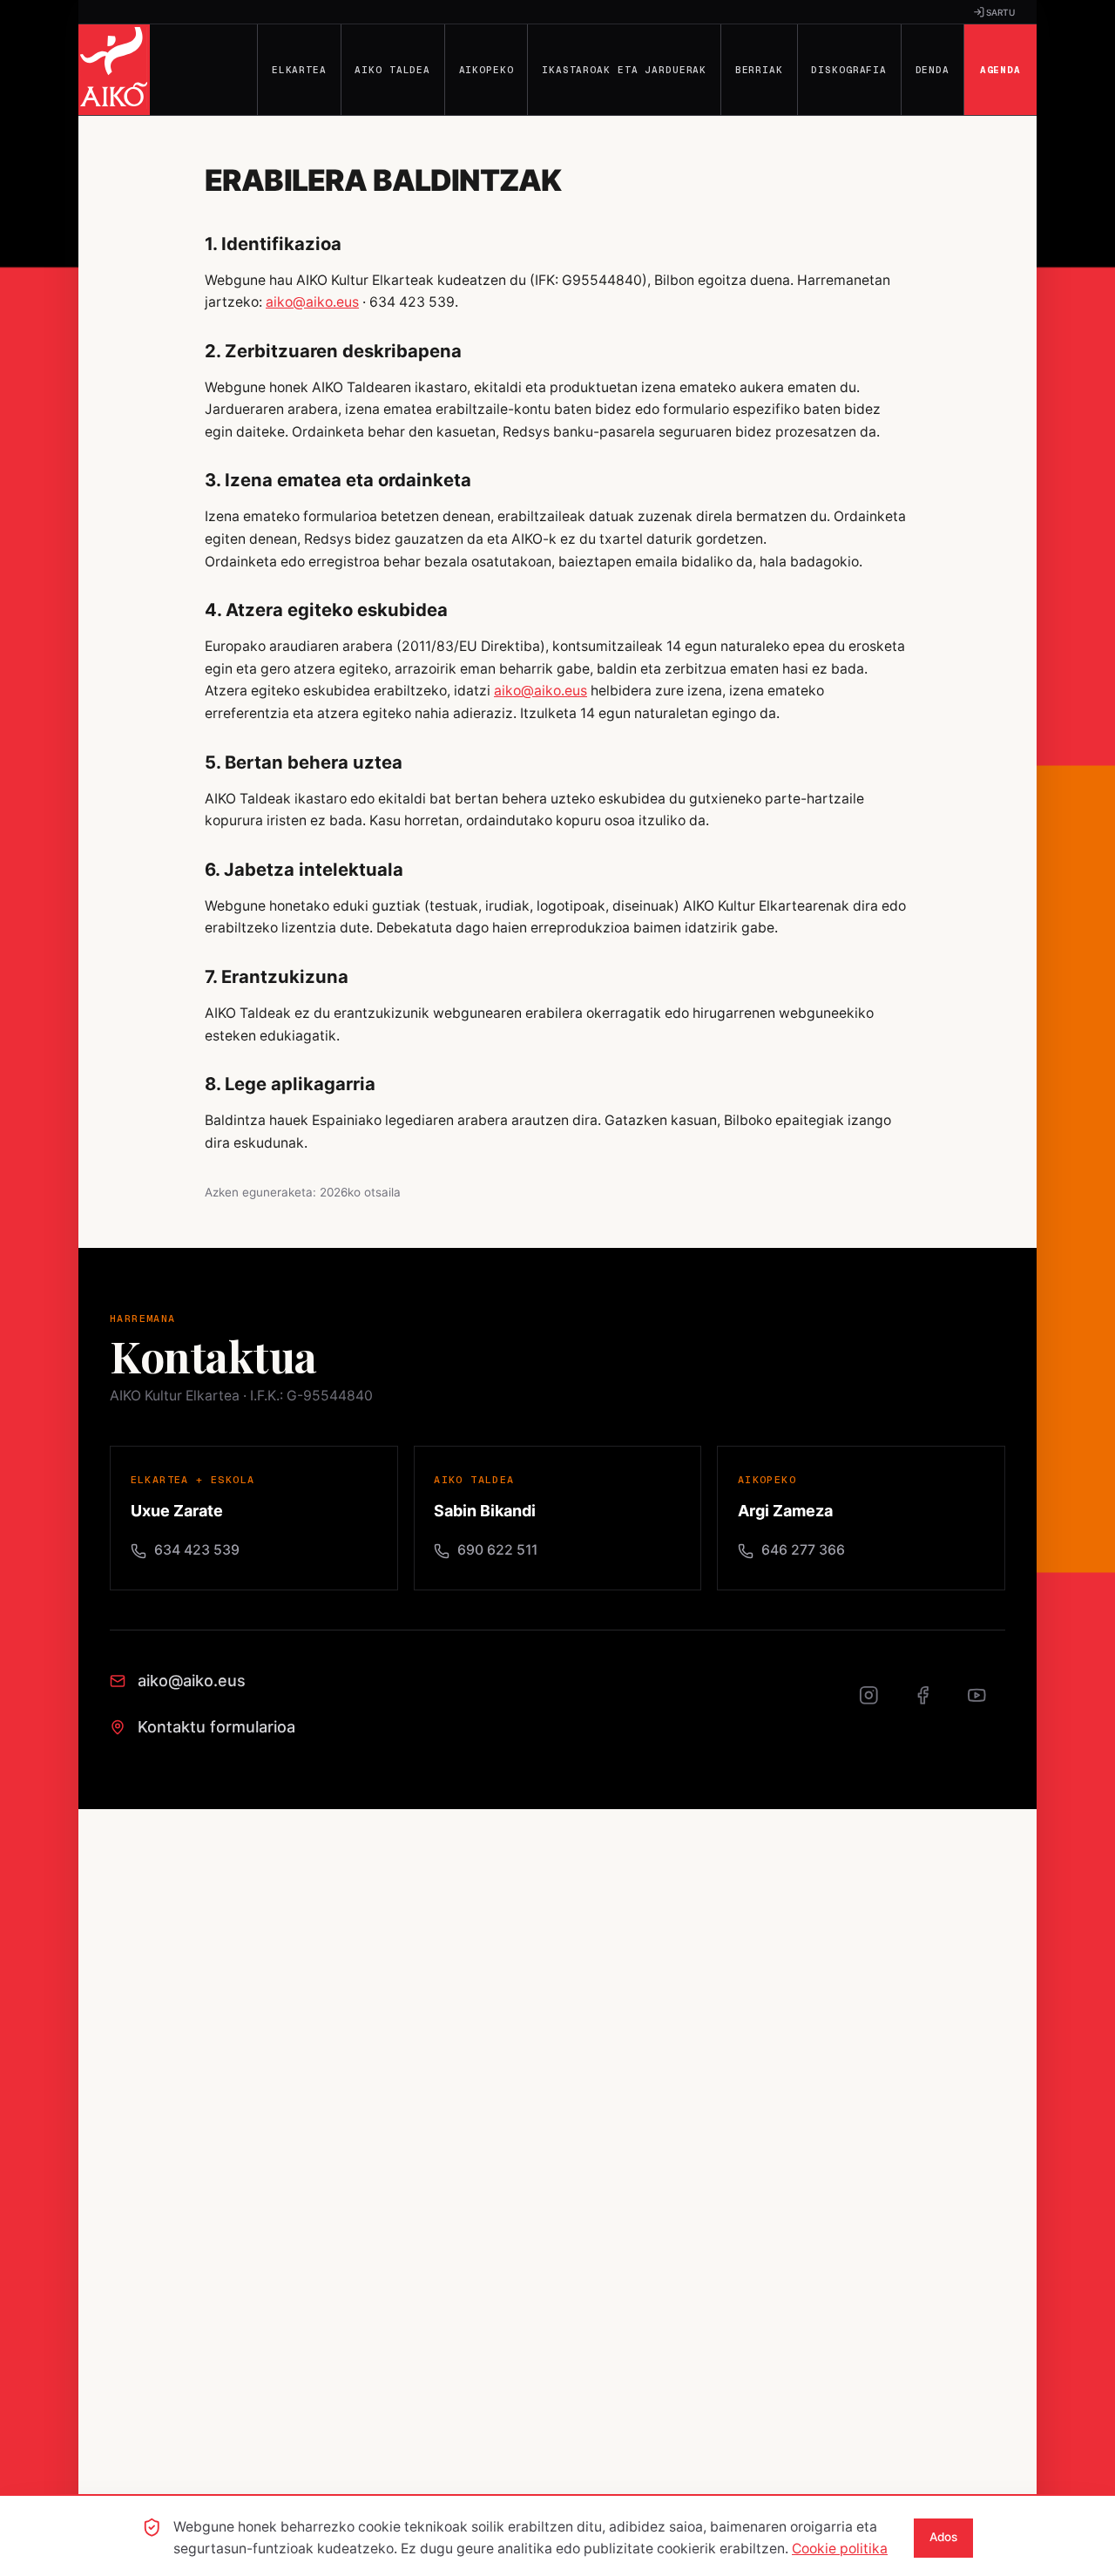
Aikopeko (487, 70)
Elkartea (299, 70)
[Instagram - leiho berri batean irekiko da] (878, 1705)
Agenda (1000, 70)
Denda (933, 70)
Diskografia (849, 70)
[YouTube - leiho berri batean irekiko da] (986, 1705)
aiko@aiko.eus (312, 302)
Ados (943, 2537)
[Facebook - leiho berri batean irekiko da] (932, 1705)
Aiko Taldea (392, 70)
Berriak (759, 70)
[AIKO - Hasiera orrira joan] (114, 70)
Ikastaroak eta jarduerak (624, 70)
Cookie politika (840, 2549)
